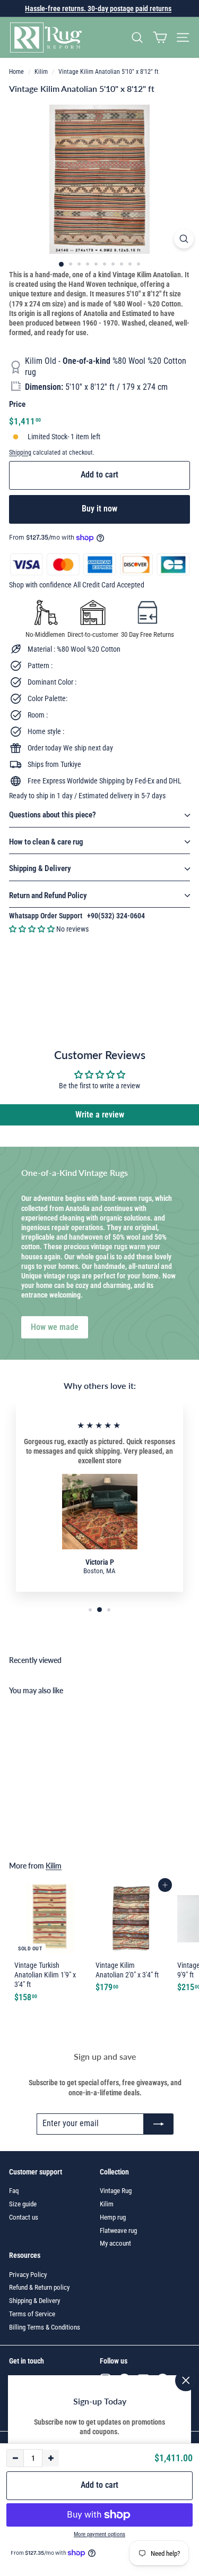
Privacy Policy (28, 2275)
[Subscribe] (159, 2124)
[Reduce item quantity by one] (15, 2458)
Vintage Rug (116, 2191)
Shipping (20, 453)
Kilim (41, 72)
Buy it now (99, 509)
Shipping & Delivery (40, 868)
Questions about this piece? (53, 815)
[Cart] (160, 37)
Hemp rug (113, 2217)
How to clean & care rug (46, 842)
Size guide (23, 2204)
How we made (55, 1327)
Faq (14, 2191)
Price (17, 404)
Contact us (24, 2217)
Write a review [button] (100, 1115)
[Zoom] (184, 239)
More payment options (99, 2534)
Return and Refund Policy (48, 895)
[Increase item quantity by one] (50, 2458)
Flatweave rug (118, 2230)
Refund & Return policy (39, 2287)
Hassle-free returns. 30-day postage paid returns (98, 8)
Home (16, 72)
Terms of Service (32, 2314)
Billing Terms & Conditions (45, 2327)
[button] (33, 929)
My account (115, 2243)
